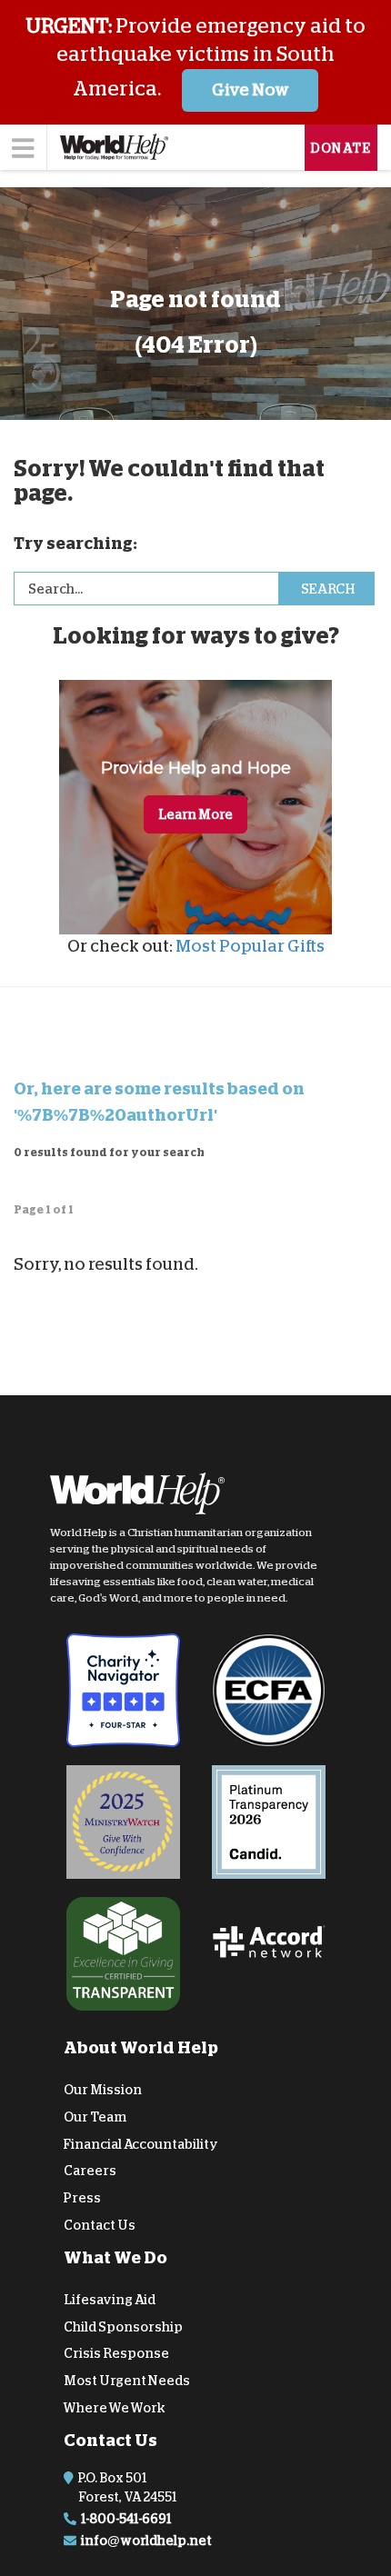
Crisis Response (116, 2353)
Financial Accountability (141, 2144)
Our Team (95, 2117)
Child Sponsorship (123, 2327)
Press (82, 2198)
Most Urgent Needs (127, 2381)
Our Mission (103, 2090)
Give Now (251, 90)
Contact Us (100, 2225)
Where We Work (115, 2408)
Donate (341, 148)
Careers (90, 2171)
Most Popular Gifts (250, 946)
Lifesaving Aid (110, 2300)
